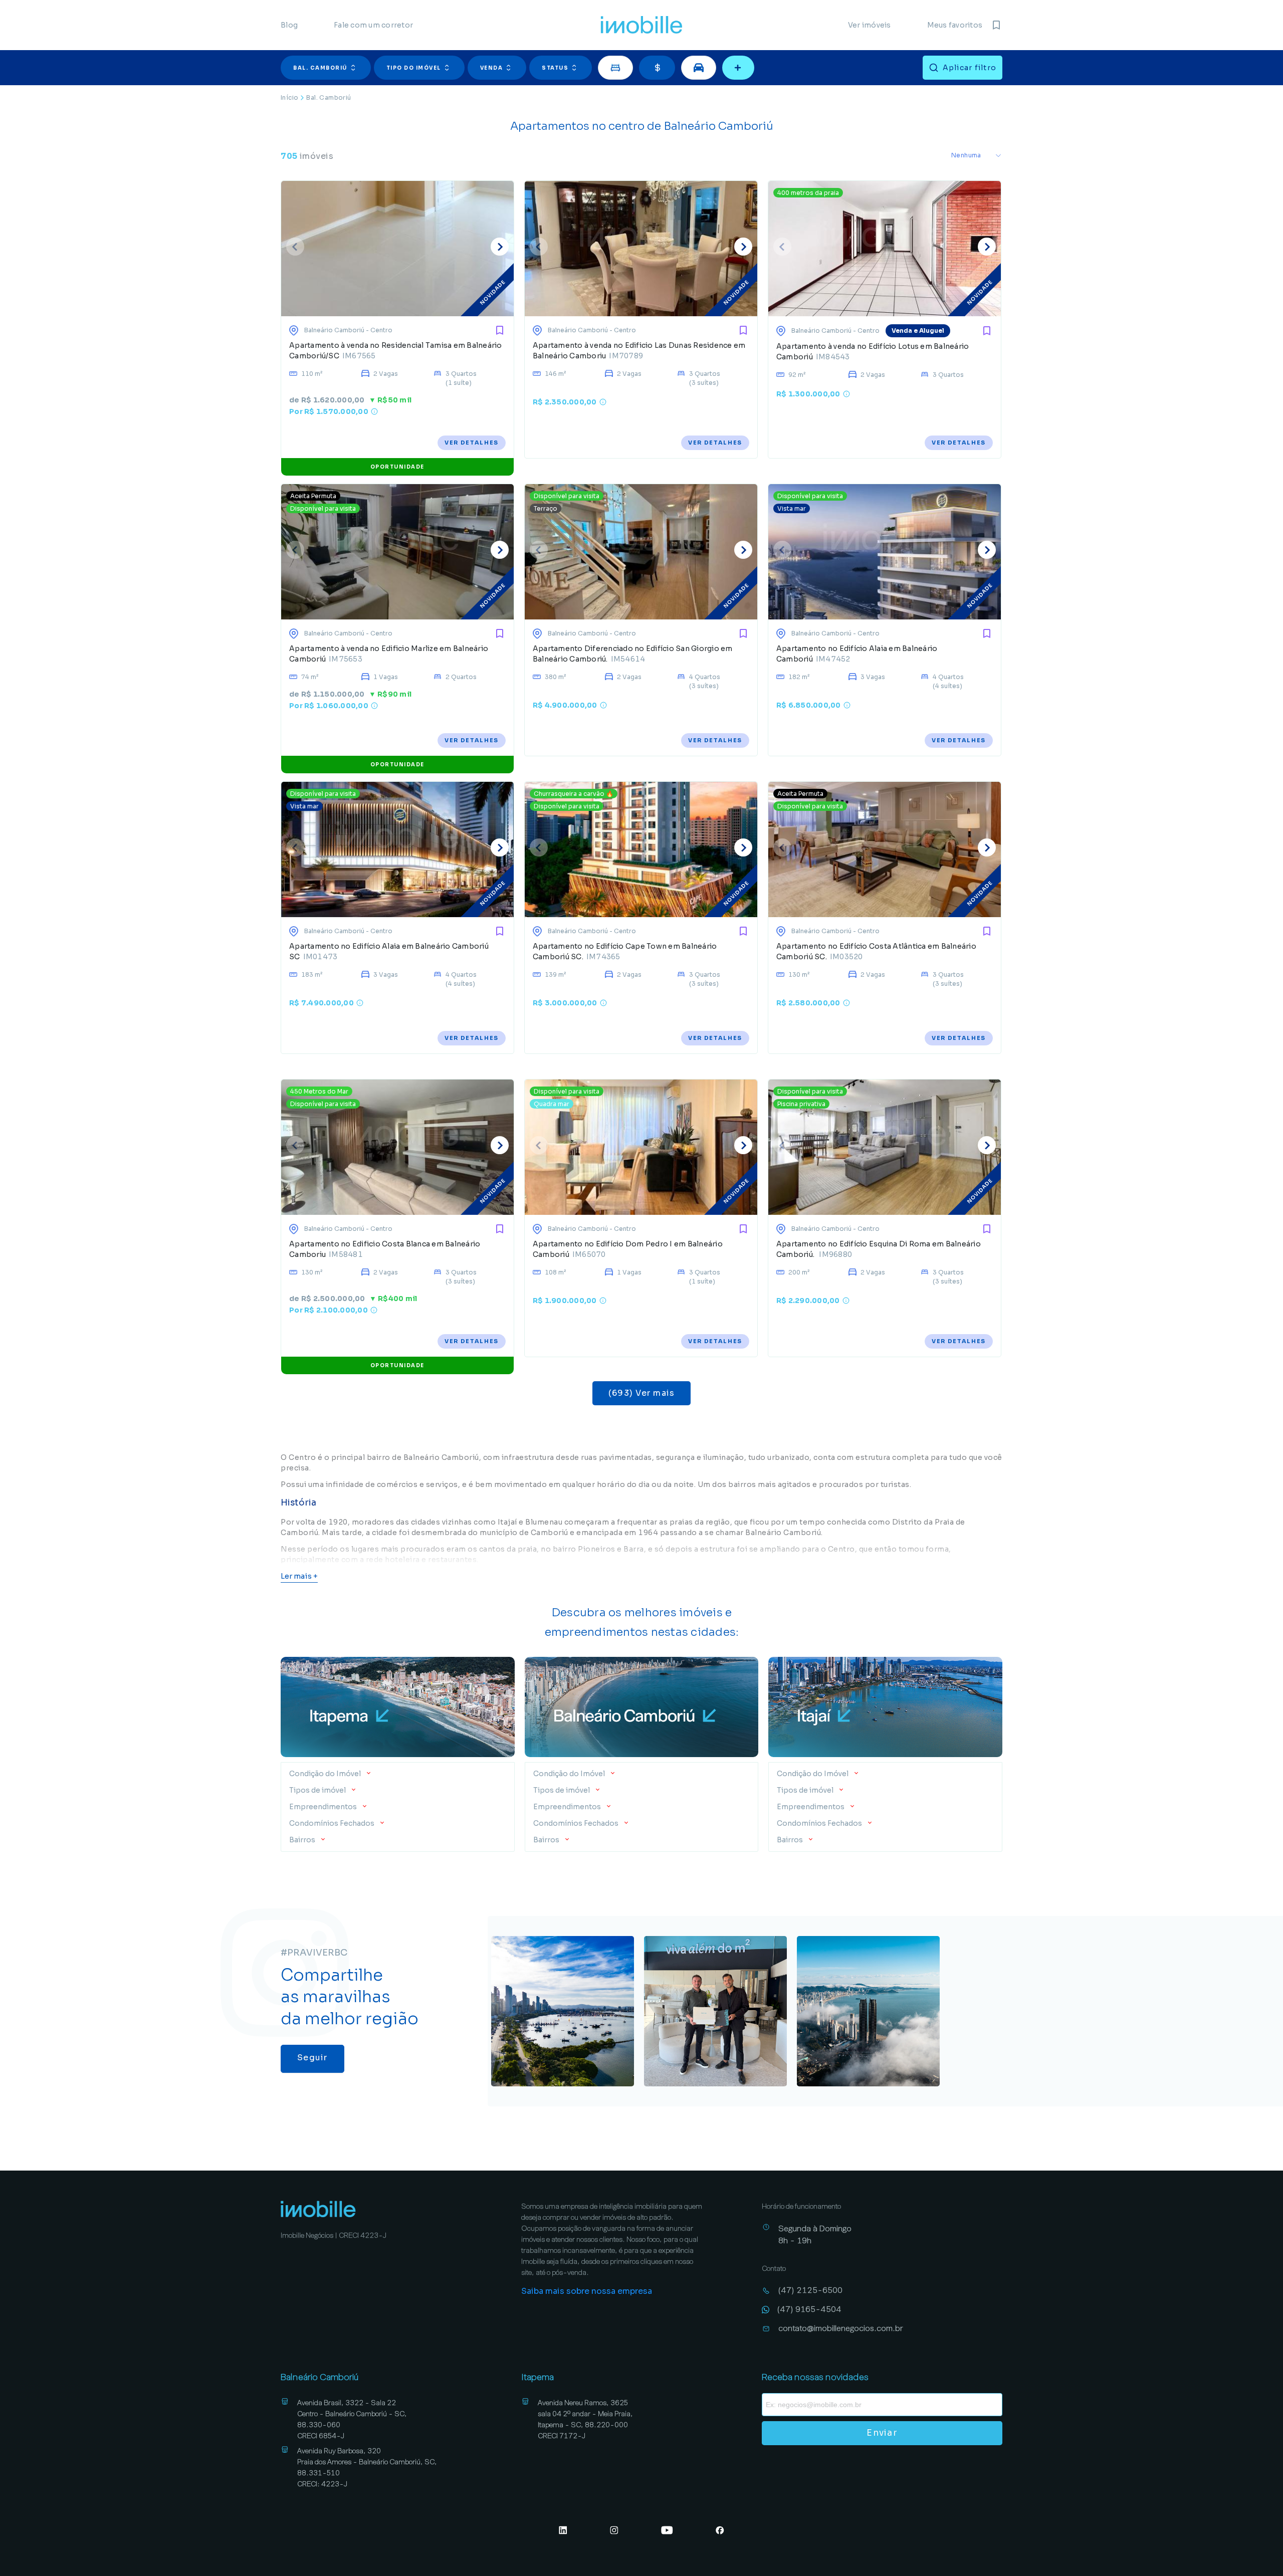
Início (289, 97)
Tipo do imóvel (414, 68)
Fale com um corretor (373, 25)
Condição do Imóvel (326, 1774)
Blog (289, 25)
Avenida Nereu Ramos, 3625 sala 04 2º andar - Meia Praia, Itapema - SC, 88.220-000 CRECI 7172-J (585, 2419)
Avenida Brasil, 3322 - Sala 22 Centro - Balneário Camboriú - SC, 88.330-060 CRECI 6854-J (352, 2419)
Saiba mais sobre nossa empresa (587, 2291)
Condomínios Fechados (332, 1823)
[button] (327, 68)
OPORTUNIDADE (397, 467)
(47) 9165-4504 (809, 2309)
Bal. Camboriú (320, 68)
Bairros (302, 1840)
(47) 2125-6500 (810, 2290)
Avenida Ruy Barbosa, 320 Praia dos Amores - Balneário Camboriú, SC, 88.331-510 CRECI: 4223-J (367, 2467)
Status (555, 68)
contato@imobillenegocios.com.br (841, 2328)
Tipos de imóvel (317, 1790)
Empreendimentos (323, 1807)
